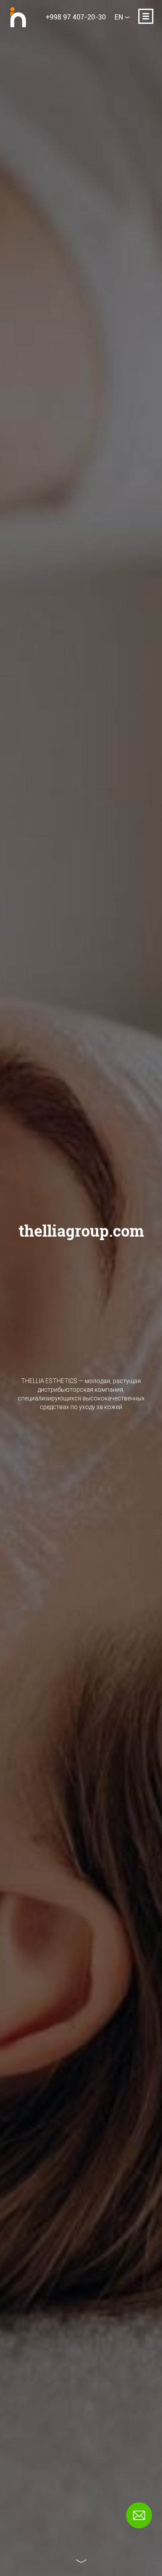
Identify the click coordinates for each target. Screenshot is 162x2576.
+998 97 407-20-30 (76, 17)
